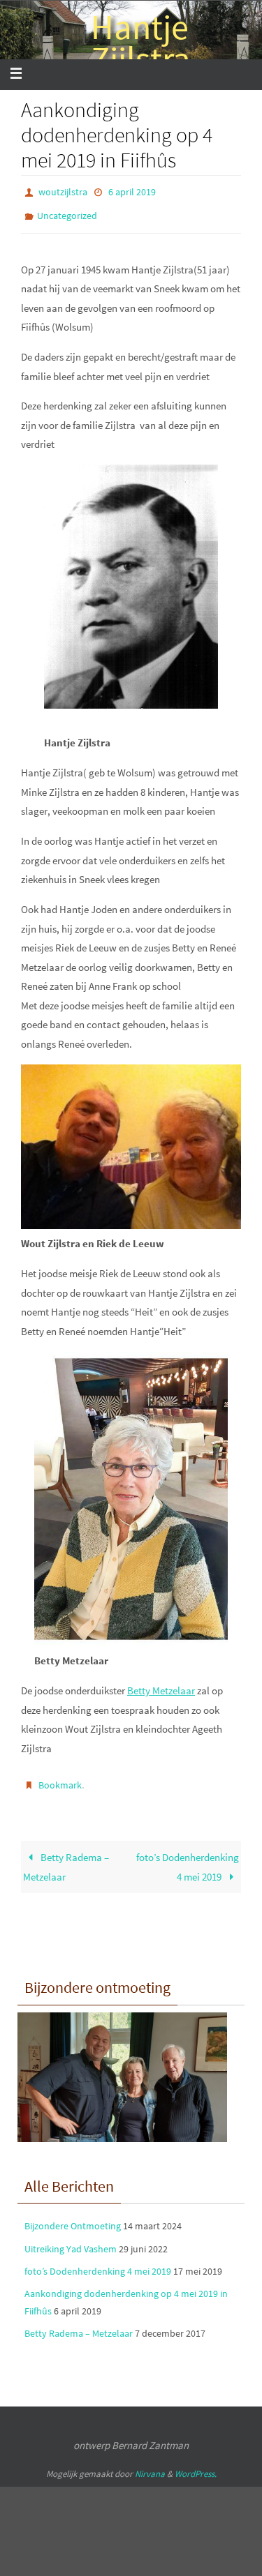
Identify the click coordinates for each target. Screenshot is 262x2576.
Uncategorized (67, 211)
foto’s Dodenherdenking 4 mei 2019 (188, 1858)
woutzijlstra (63, 191)
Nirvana (150, 2464)
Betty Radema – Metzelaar (66, 1858)
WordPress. (196, 2464)
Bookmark (60, 1778)
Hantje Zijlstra (141, 43)
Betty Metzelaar (161, 1684)
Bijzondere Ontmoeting (73, 2217)
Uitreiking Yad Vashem (71, 2239)
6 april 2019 (132, 191)
